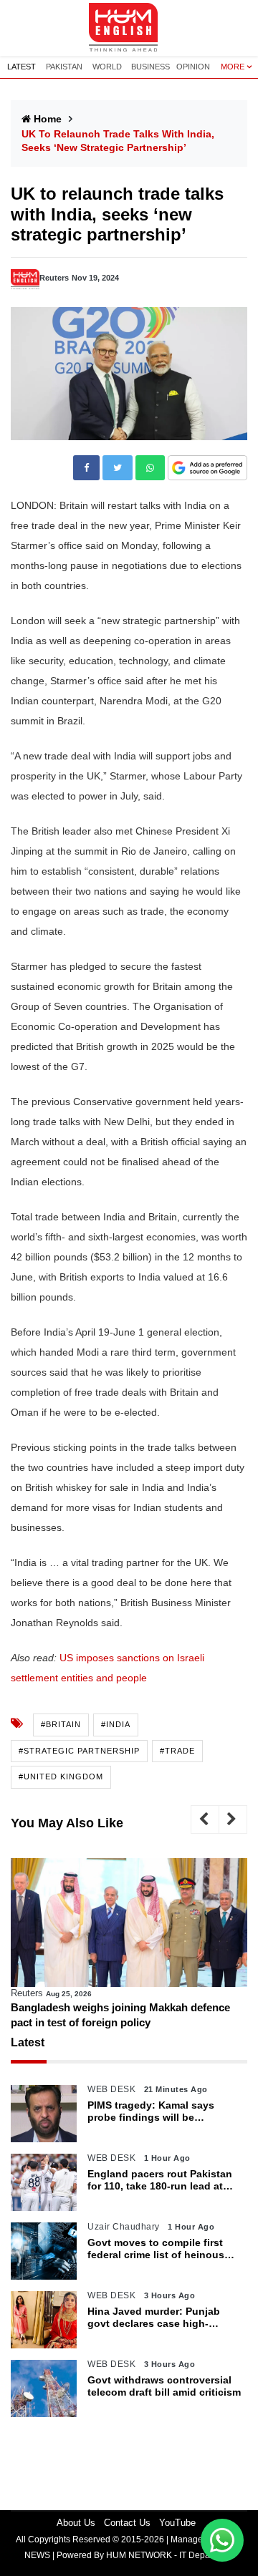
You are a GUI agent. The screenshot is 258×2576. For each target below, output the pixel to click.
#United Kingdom (61, 1777)
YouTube (177, 2523)
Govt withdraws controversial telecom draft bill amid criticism (164, 2386)
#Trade (177, 1751)
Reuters (54, 278)
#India (116, 1724)
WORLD (107, 67)
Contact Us (127, 2523)
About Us (76, 2523)
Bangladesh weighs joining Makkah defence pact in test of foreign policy (120, 2015)
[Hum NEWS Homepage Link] (129, 28)
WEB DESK (111, 2089)
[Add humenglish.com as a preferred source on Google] (207, 468)
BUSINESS (150, 67)
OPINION (193, 67)
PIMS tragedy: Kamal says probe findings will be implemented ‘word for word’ (157, 2111)
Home (48, 119)
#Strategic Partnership (79, 1751)
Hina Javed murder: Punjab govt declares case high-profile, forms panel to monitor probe (162, 2318)
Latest (28, 2042)
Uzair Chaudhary (124, 2227)
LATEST (21, 67)
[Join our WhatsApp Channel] (222, 2540)
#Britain (61, 1724)
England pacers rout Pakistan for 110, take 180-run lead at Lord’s (160, 2180)
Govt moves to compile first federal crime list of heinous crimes (156, 2249)
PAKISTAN (64, 67)
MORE (233, 67)
